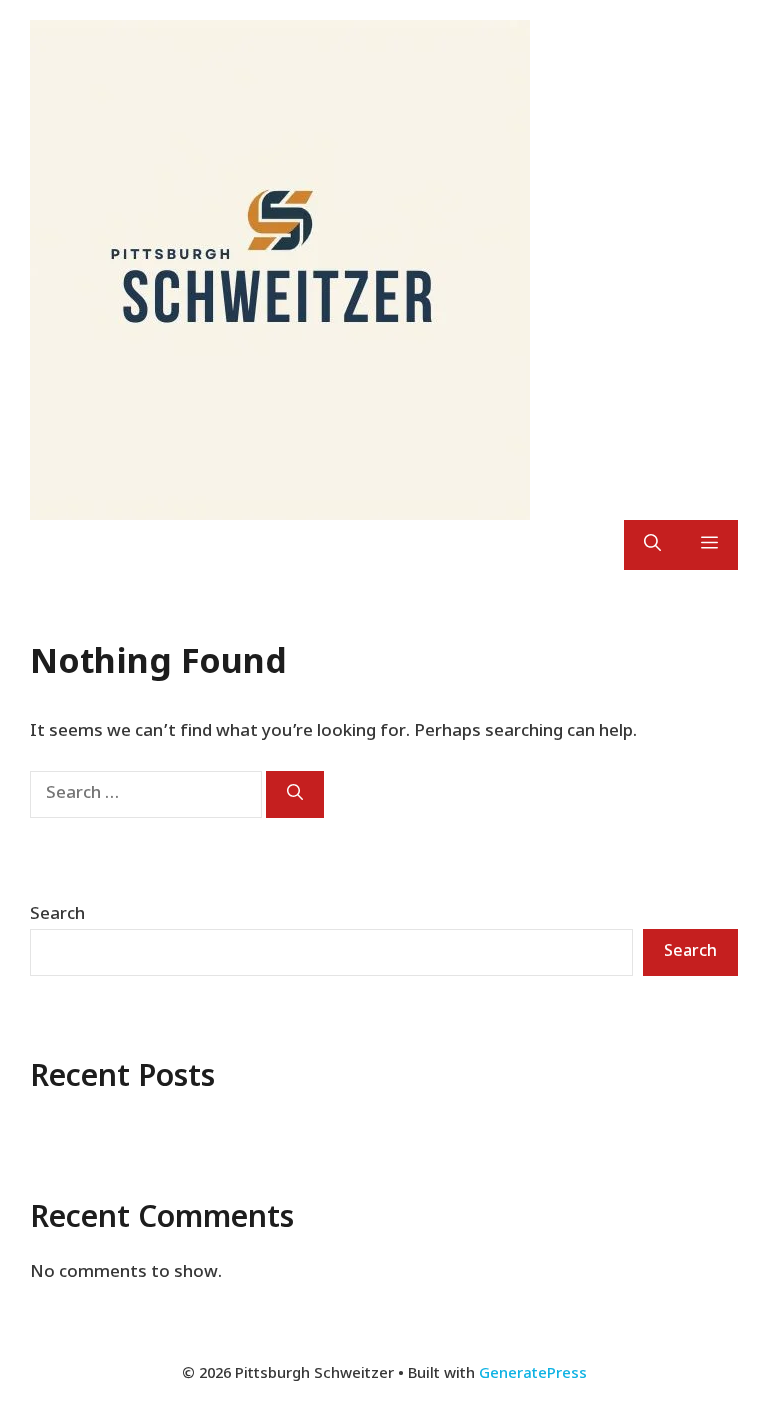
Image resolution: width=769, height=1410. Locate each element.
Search (57, 915)
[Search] (295, 794)
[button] (652, 545)
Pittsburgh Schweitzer (658, 270)
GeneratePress (533, 1374)
